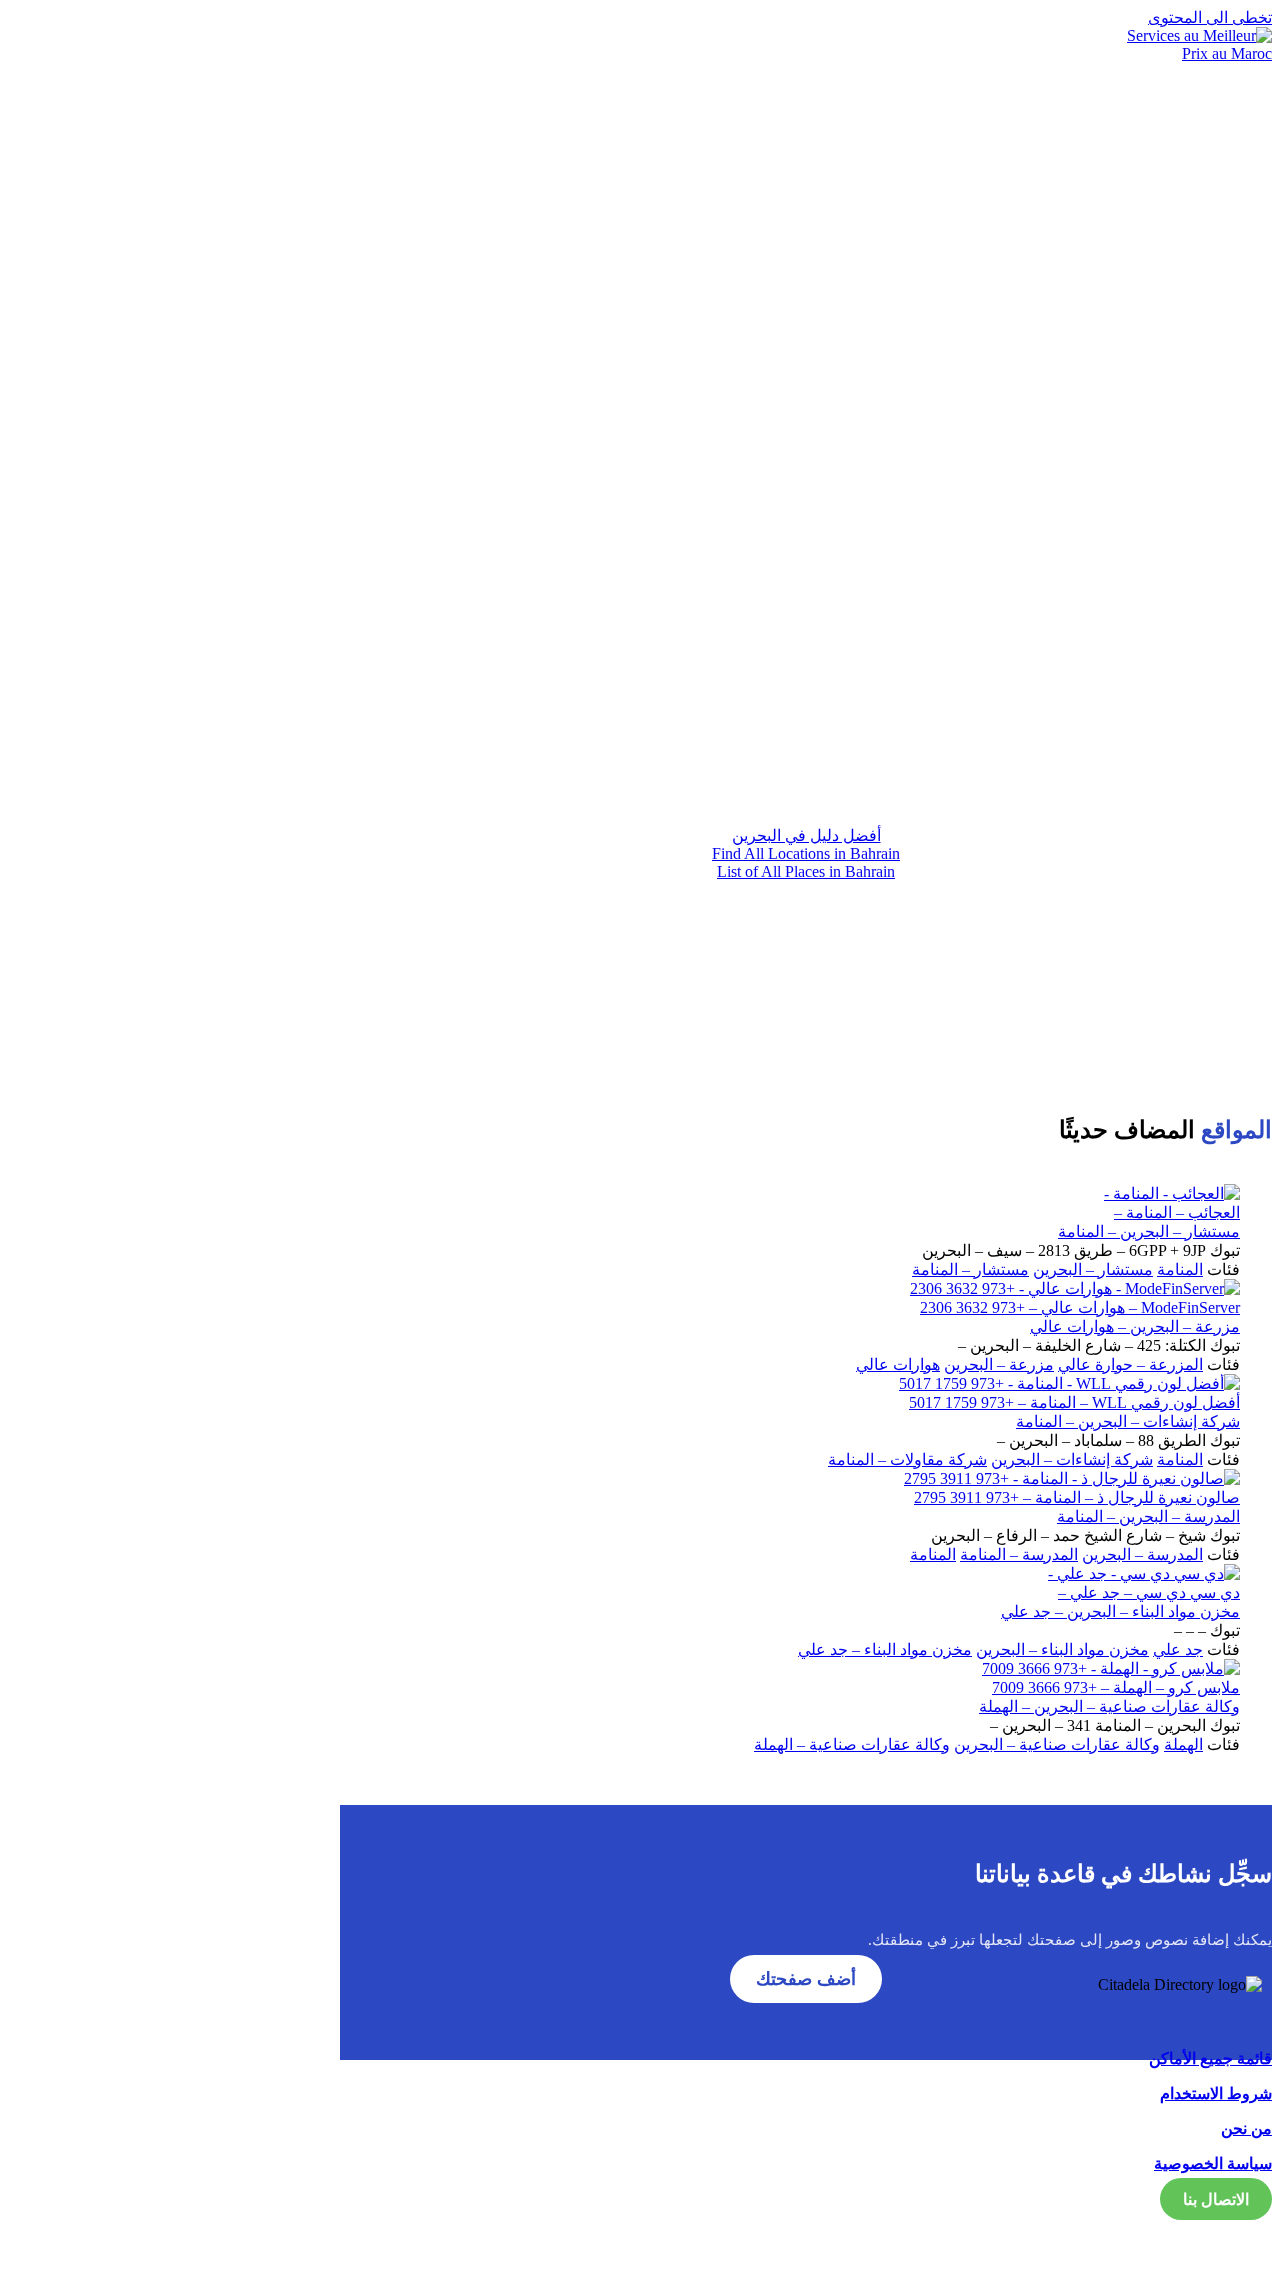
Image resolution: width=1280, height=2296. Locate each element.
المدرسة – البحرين (1142, 1554)
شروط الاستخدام (1216, 2093)
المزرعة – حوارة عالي (1130, 1364)
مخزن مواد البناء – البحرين (1062, 1649)
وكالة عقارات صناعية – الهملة (852, 1744)
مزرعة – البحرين (999, 1364)
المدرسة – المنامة (1019, 1554)
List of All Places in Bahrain (806, 871)
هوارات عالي (898, 1364)
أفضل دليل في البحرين (806, 835)
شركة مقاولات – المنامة (907, 1459)
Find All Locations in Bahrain (806, 853)
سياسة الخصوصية (1213, 2163)
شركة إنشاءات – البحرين (1072, 1459)
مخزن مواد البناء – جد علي (885, 1649)
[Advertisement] (806, 634)
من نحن (1246, 2128)
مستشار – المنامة (970, 1269)
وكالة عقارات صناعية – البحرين (1057, 1744)
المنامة (1180, 1269)
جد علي (1178, 1649)
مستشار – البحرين (1093, 1269)
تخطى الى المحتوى (1210, 17)
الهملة (1183, 1744)
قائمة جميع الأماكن (1210, 2058)
